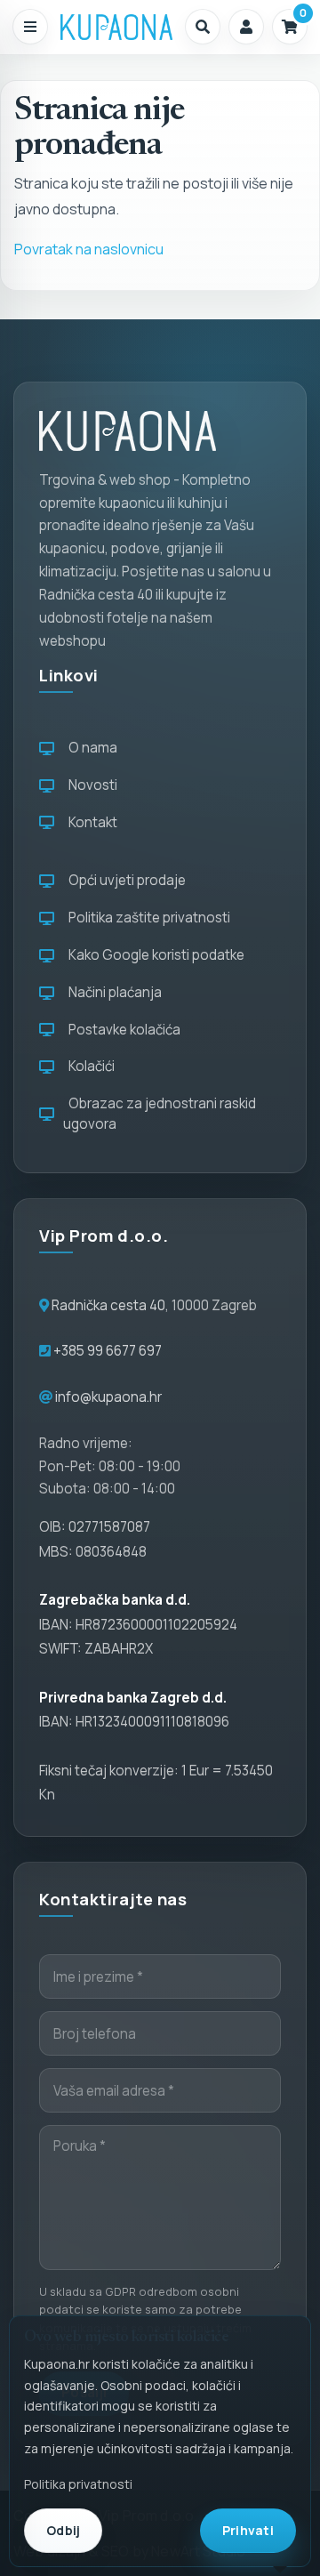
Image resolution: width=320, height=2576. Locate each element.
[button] (203, 27)
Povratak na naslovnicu (89, 249)
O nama (90, 748)
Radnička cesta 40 (108, 1305)
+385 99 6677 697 (106, 1351)
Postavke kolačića (122, 1030)
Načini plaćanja (112, 992)
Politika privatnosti (78, 2484)
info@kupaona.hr (108, 1397)
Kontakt (90, 822)
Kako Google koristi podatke (154, 955)
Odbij (63, 2530)
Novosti (90, 785)
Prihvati (248, 2530)
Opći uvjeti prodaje (124, 880)
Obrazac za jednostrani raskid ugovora (160, 1114)
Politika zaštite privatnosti (147, 918)
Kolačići (89, 1066)
